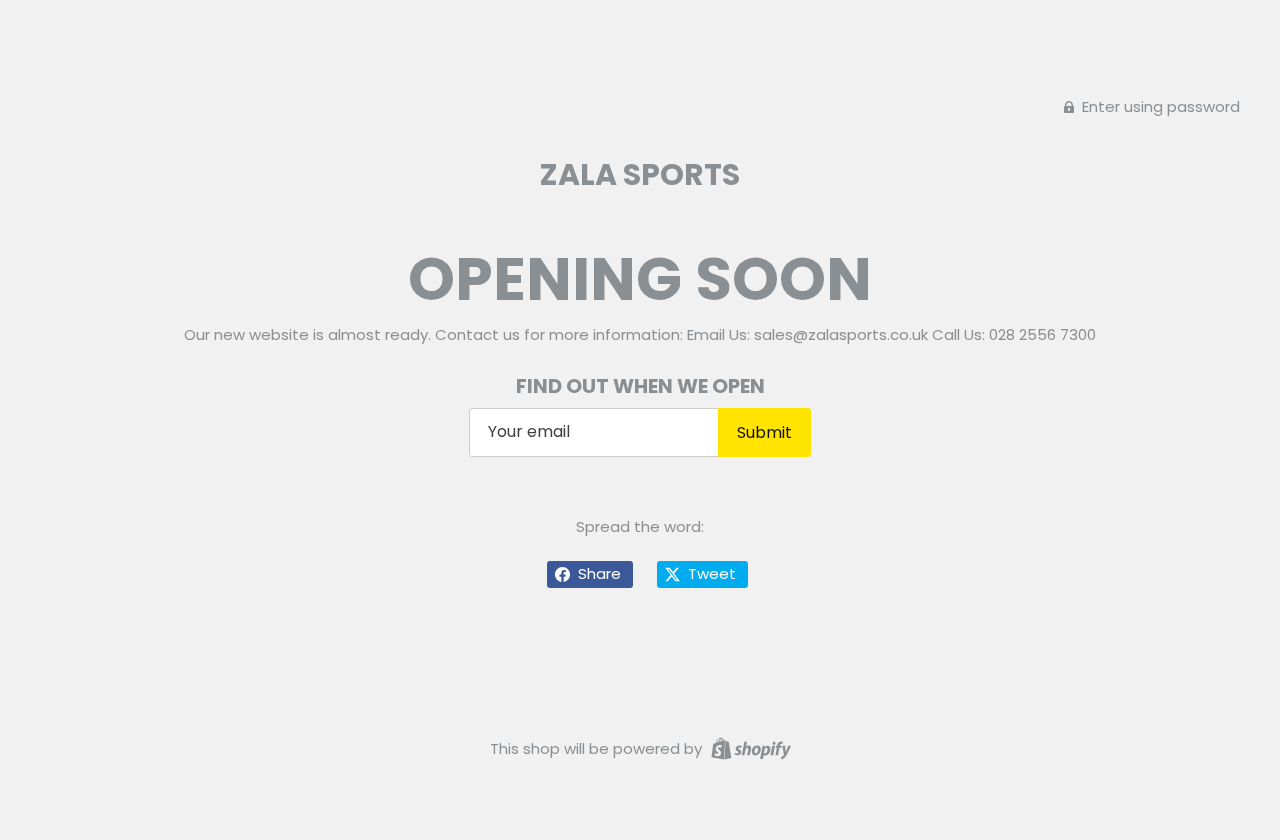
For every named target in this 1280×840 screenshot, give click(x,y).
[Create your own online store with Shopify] (748, 747)
